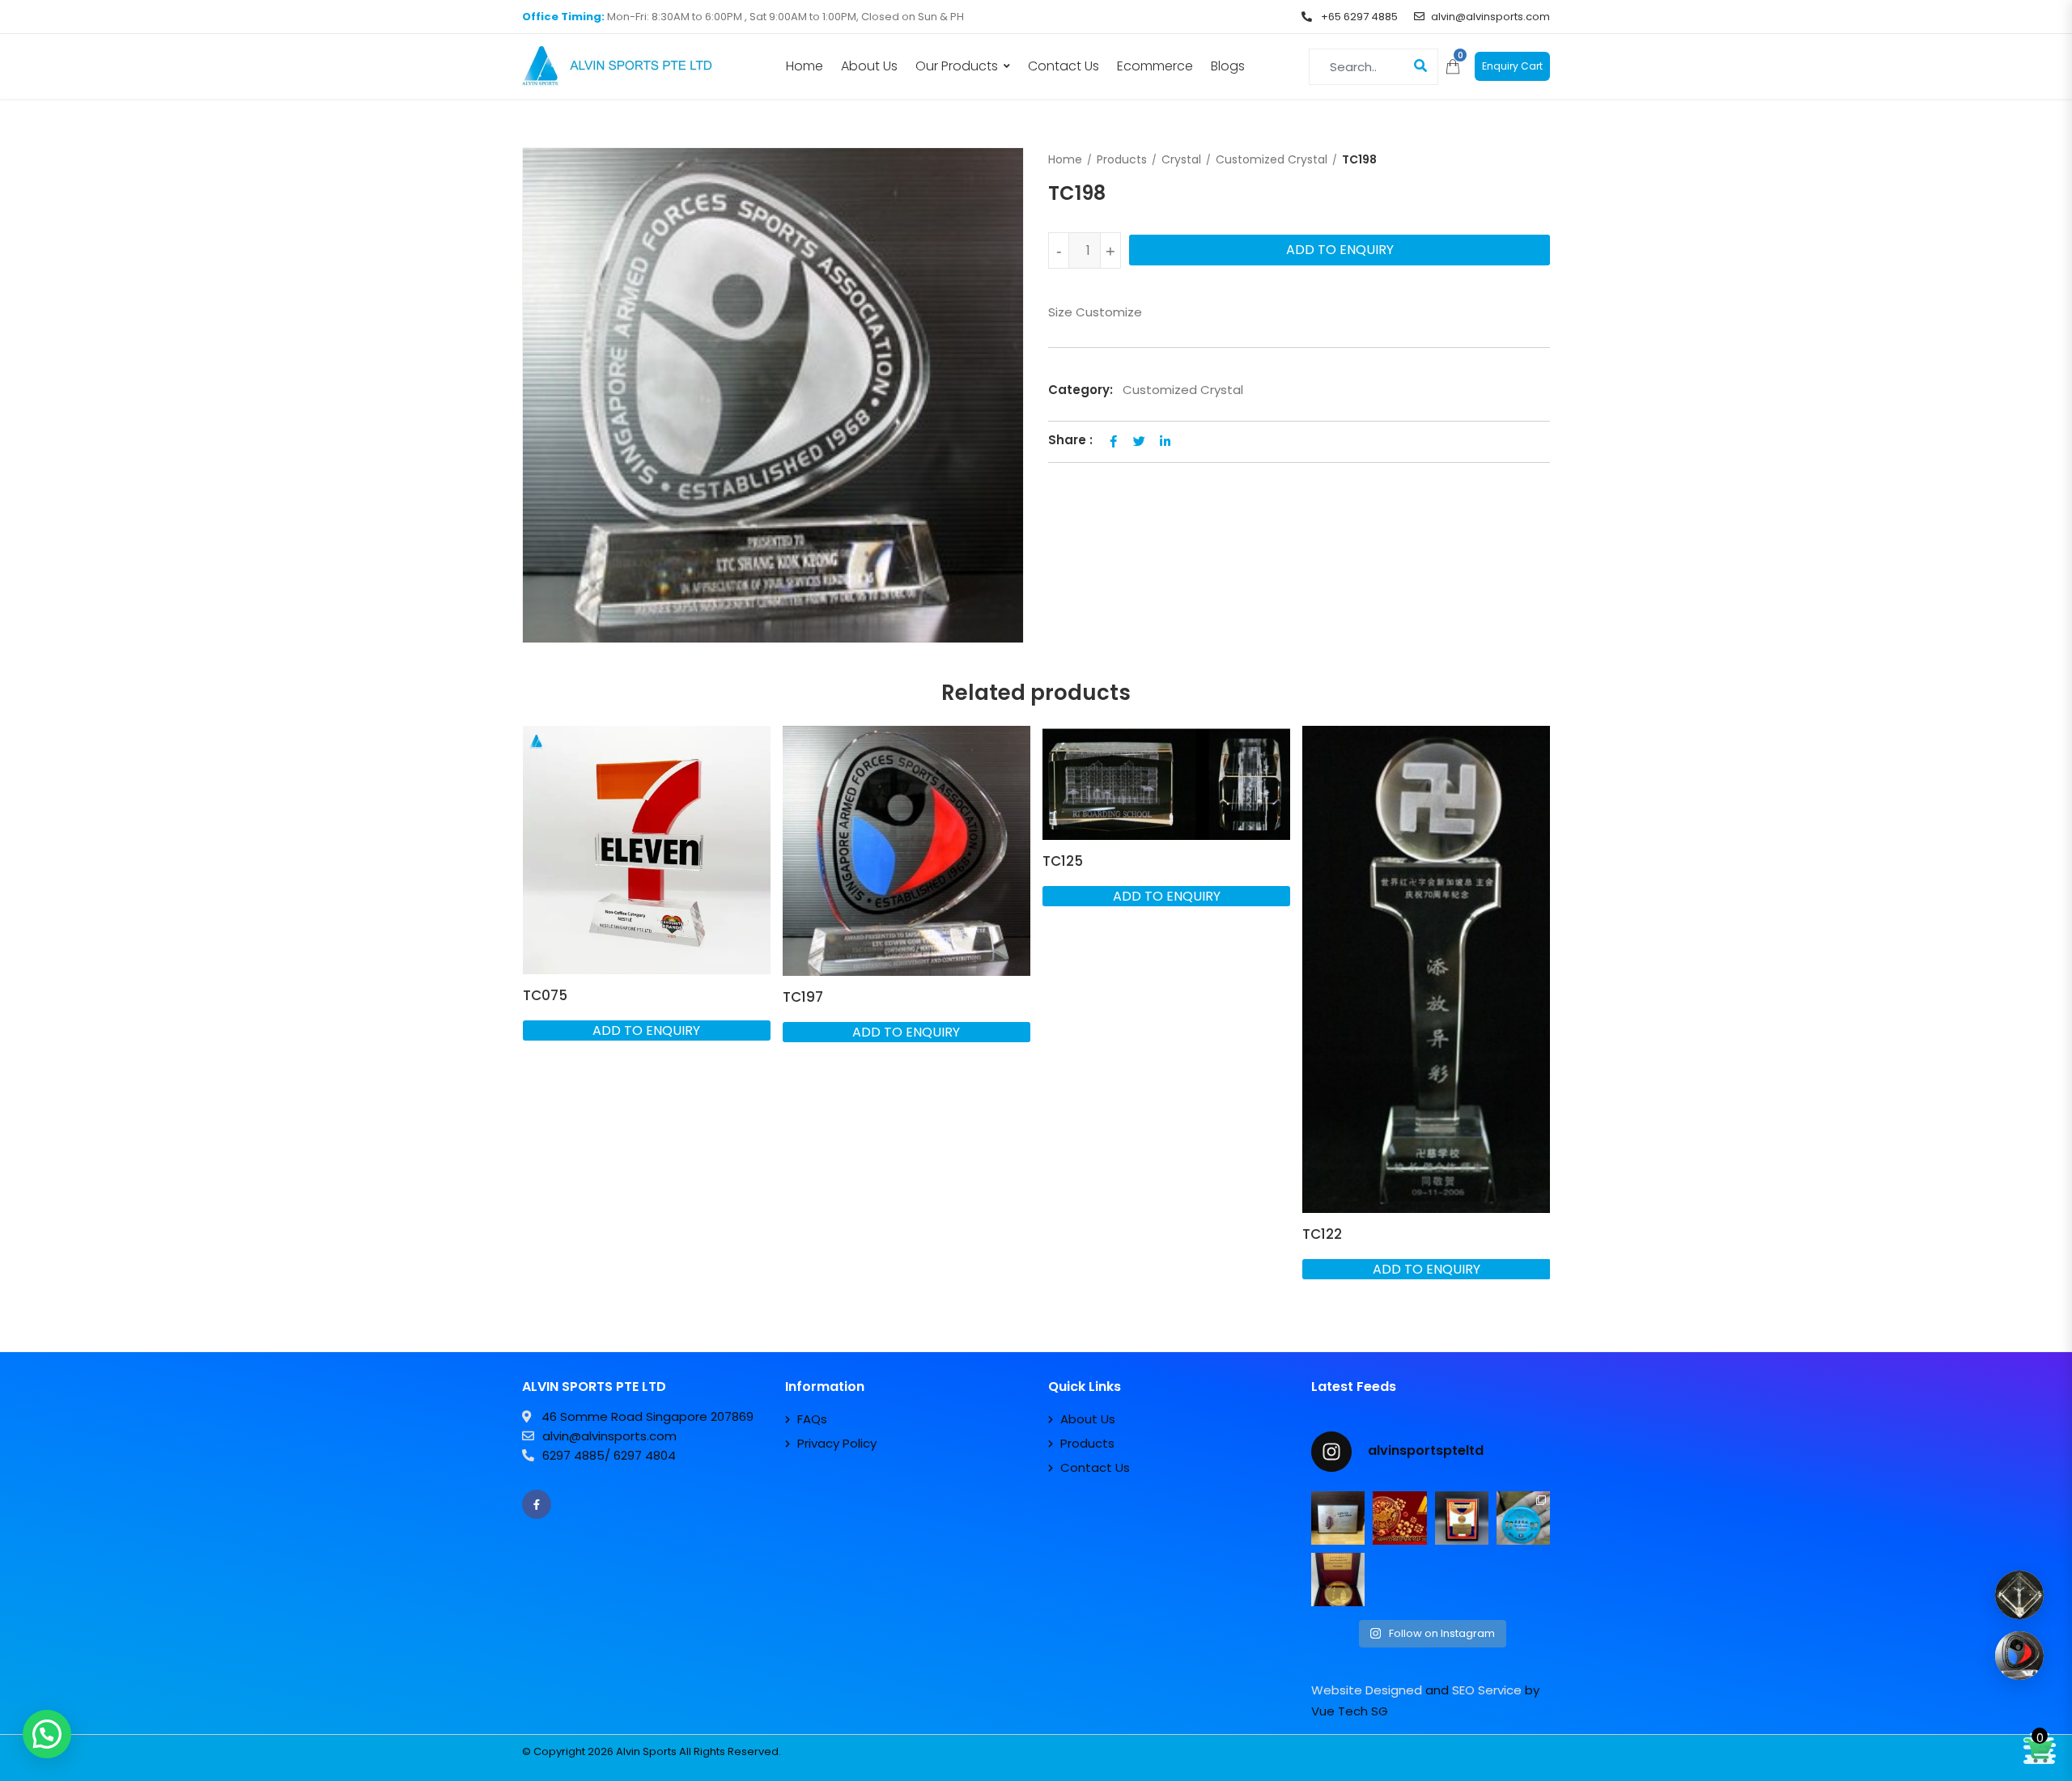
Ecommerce (1155, 66)
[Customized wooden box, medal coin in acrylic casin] (1338, 1580)
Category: (1081, 390)
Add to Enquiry (1340, 250)
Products (1122, 159)
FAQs (812, 1419)
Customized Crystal (1272, 159)
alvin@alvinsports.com (1490, 17)
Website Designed (1367, 1690)
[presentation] (533, 1030)
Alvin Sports (646, 1751)
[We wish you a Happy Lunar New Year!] (1399, 1518)
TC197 (803, 997)
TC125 (1063, 861)
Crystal (1181, 159)
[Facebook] (537, 1504)
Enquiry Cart (1512, 66)
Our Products (957, 66)
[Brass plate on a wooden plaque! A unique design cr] (1462, 1518)
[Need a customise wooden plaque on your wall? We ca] (1338, 1518)
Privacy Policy (837, 1443)
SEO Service (1487, 1690)
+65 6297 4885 (1358, 17)
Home (805, 66)
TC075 (545, 995)
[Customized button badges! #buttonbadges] (1523, 1518)
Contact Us (1064, 66)
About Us (869, 66)
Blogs (1228, 66)
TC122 (1322, 1234)
